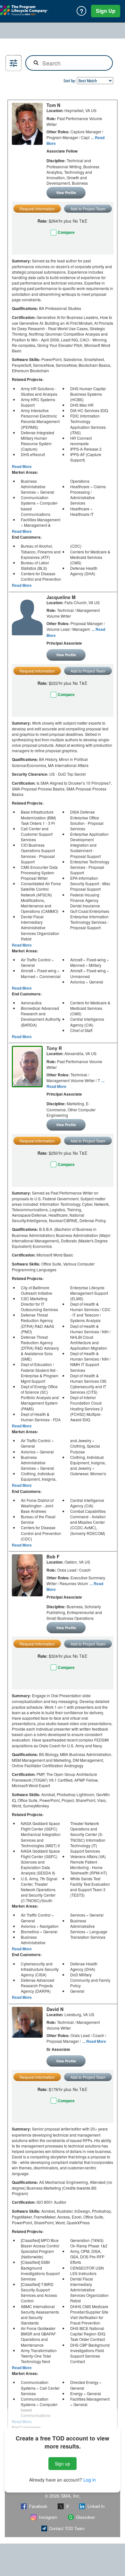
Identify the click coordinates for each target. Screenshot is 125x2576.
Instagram (48, 2517)
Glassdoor (85, 2517)
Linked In (96, 2506)
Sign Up (106, 11)
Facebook (38, 2506)
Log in (90, 2480)
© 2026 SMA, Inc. (63, 2496)
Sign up (63, 2464)
